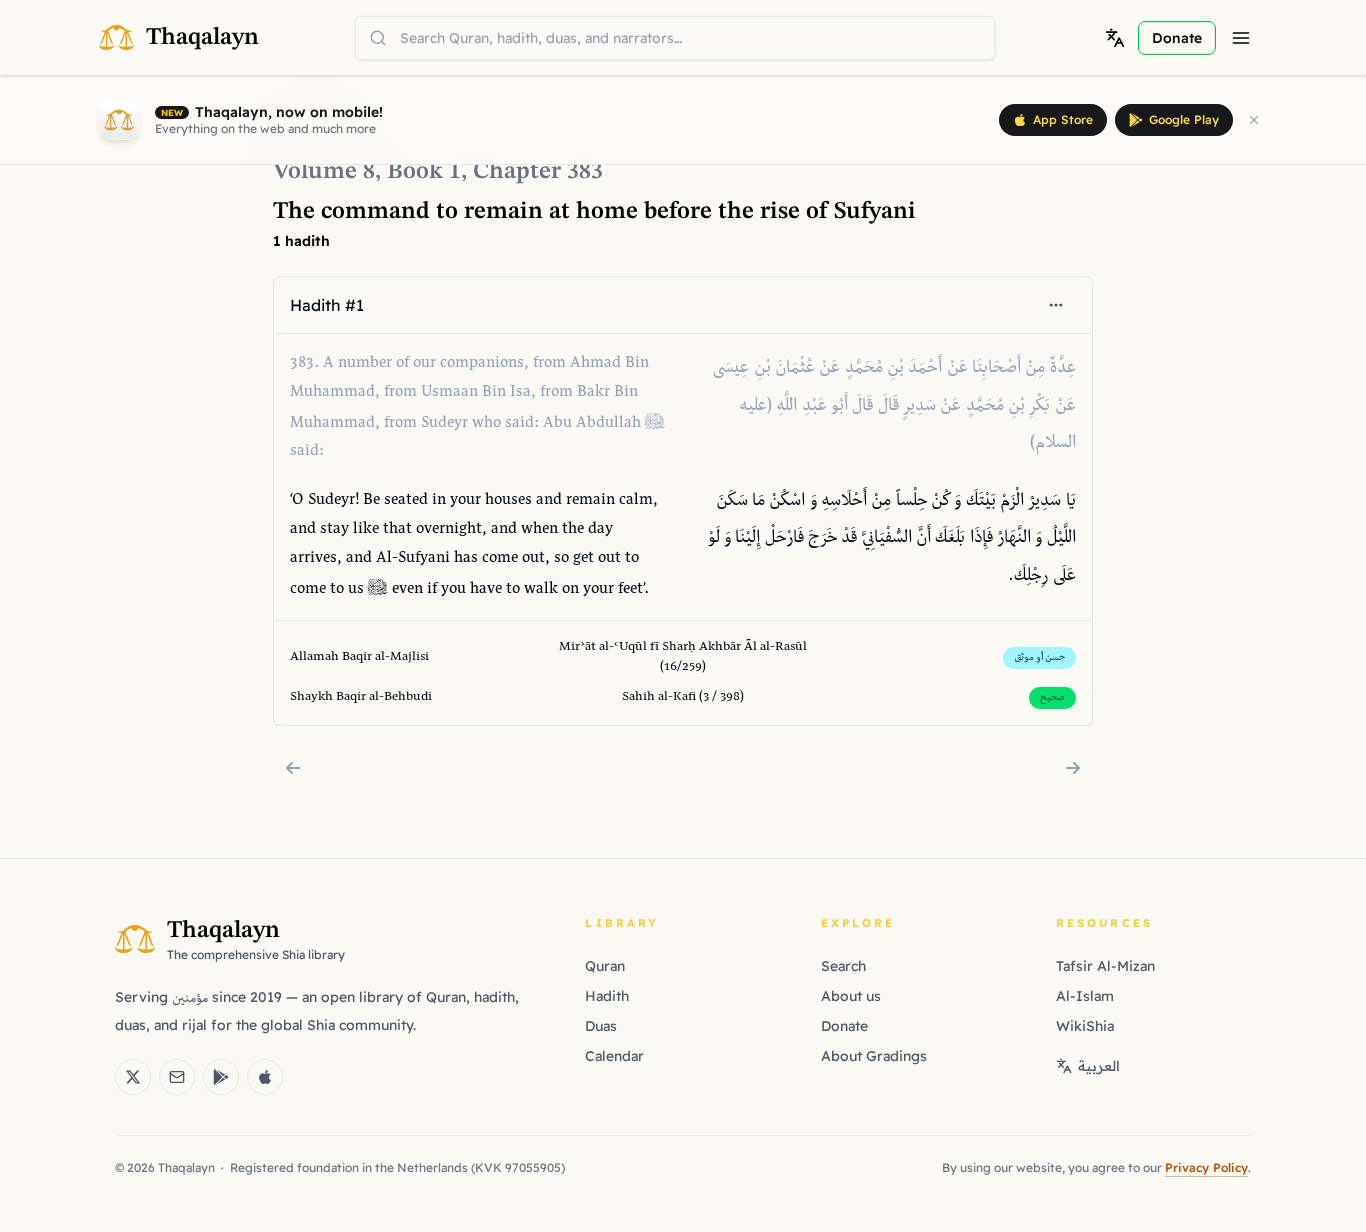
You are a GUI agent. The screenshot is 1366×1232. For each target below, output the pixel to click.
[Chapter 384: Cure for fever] (1073, 768)
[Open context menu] (1056, 305)
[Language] (1115, 38)
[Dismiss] (1254, 120)
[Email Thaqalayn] (177, 1077)
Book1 (424, 172)
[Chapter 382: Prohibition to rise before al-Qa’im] (293, 768)
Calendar (614, 1056)
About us (851, 996)
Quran (605, 966)
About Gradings (874, 1056)
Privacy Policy (1206, 1167)
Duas (601, 1026)
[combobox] (675, 38)
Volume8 (324, 172)
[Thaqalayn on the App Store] (265, 1077)
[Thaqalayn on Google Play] (221, 1077)
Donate (844, 1026)
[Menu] (1241, 38)
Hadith (607, 996)
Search (843, 966)
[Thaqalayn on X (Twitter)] (133, 1077)
